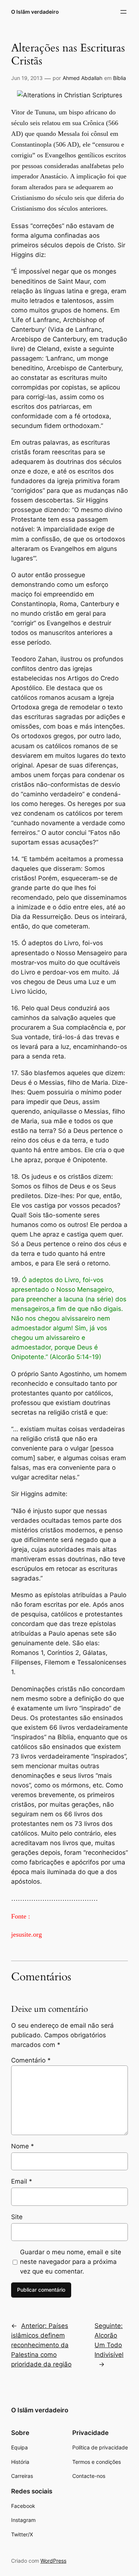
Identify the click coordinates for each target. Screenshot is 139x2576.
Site (17, 2217)
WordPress (53, 2561)
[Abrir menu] (123, 12)
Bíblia (120, 78)
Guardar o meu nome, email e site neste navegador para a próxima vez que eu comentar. (71, 2262)
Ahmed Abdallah (82, 78)
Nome (23, 2146)
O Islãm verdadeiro (35, 12)
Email (22, 2181)
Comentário (31, 2060)
